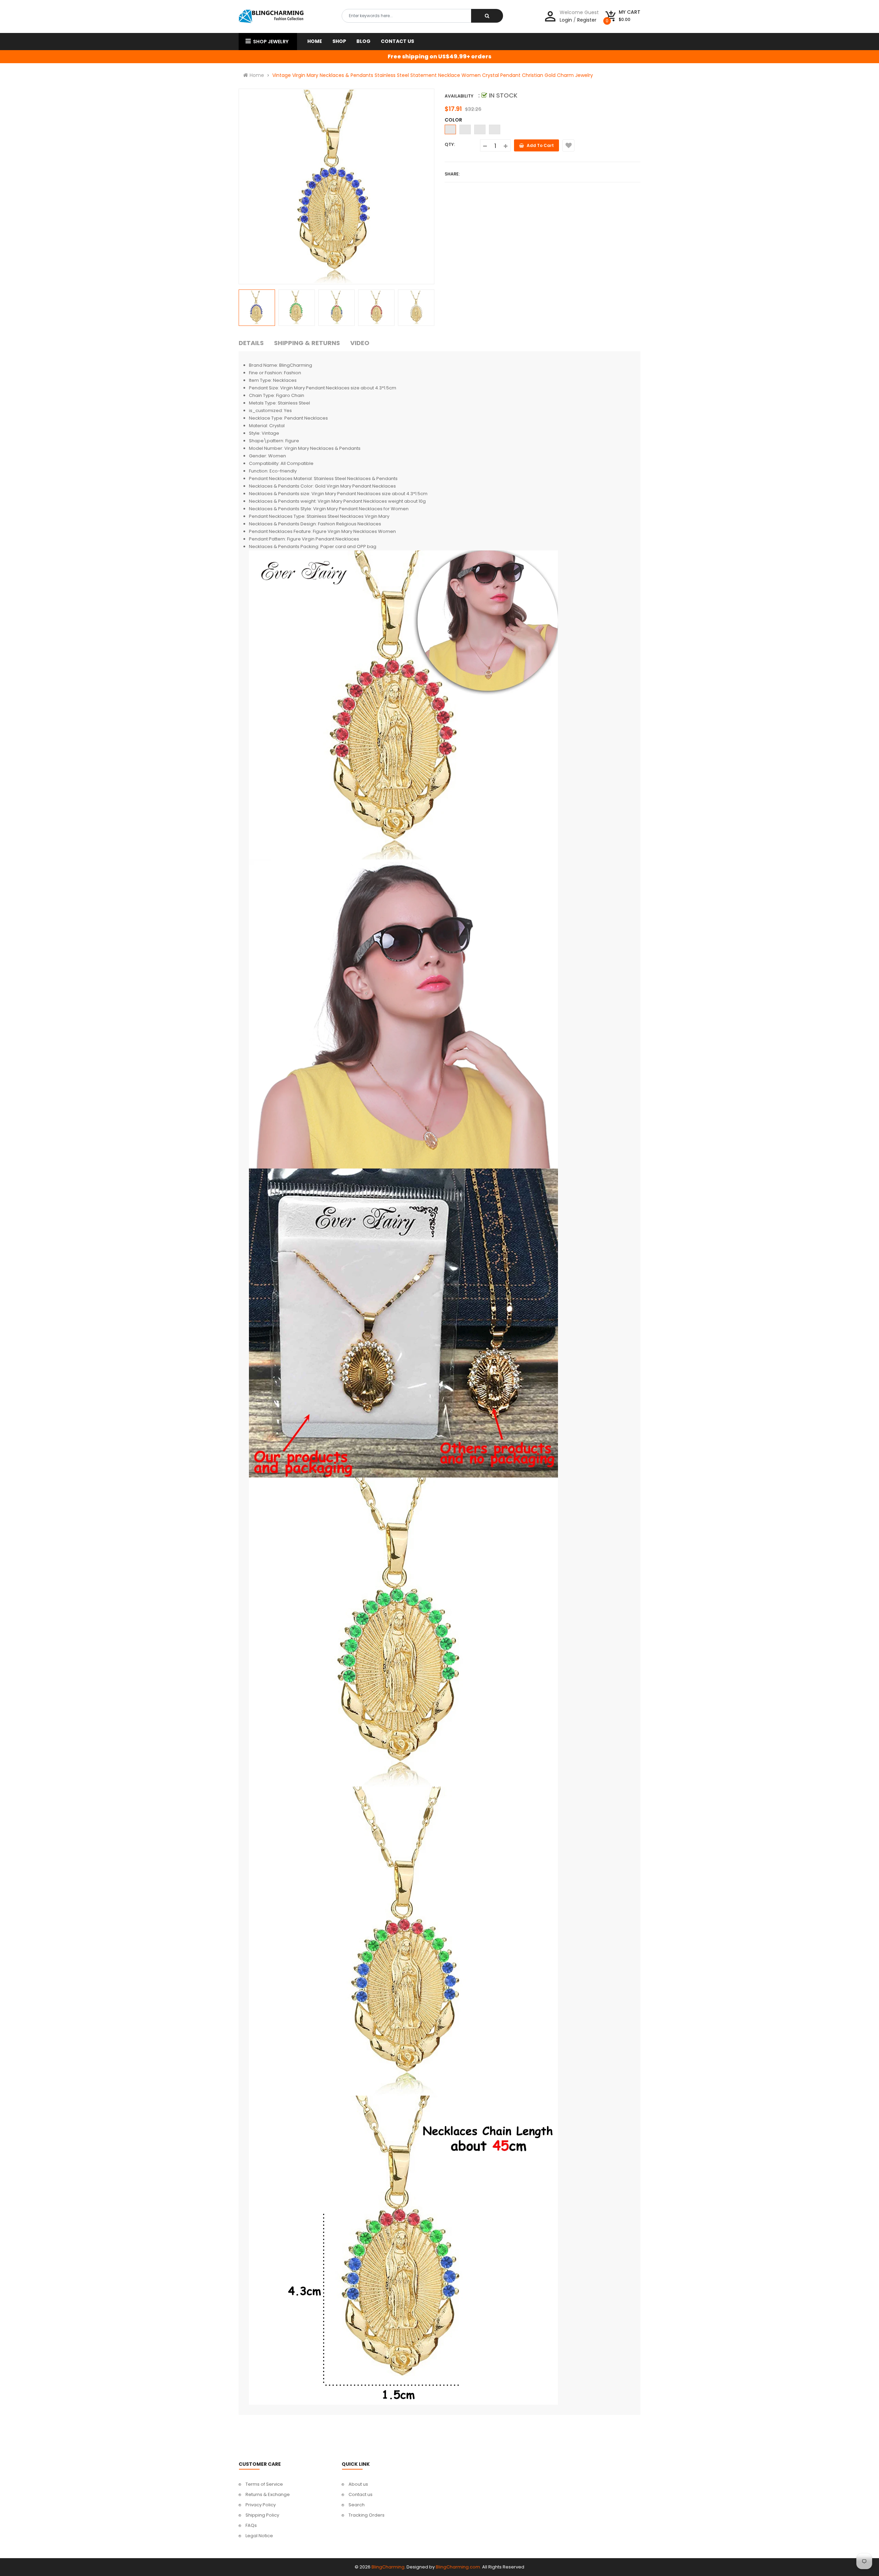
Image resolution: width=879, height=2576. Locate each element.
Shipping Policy (262, 2515)
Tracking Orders (367, 2515)
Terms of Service (264, 2484)
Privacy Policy (261, 2505)
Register (587, 20)
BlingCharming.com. (458, 2567)
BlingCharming (388, 2567)
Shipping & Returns (307, 343)
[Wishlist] (568, 145)
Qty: (450, 144)
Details (251, 343)
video (360, 343)
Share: (452, 174)
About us (358, 2484)
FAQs (251, 2525)
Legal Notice (259, 2536)
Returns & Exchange (268, 2494)
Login (566, 20)
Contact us (361, 2494)
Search (357, 2505)
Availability (459, 96)
